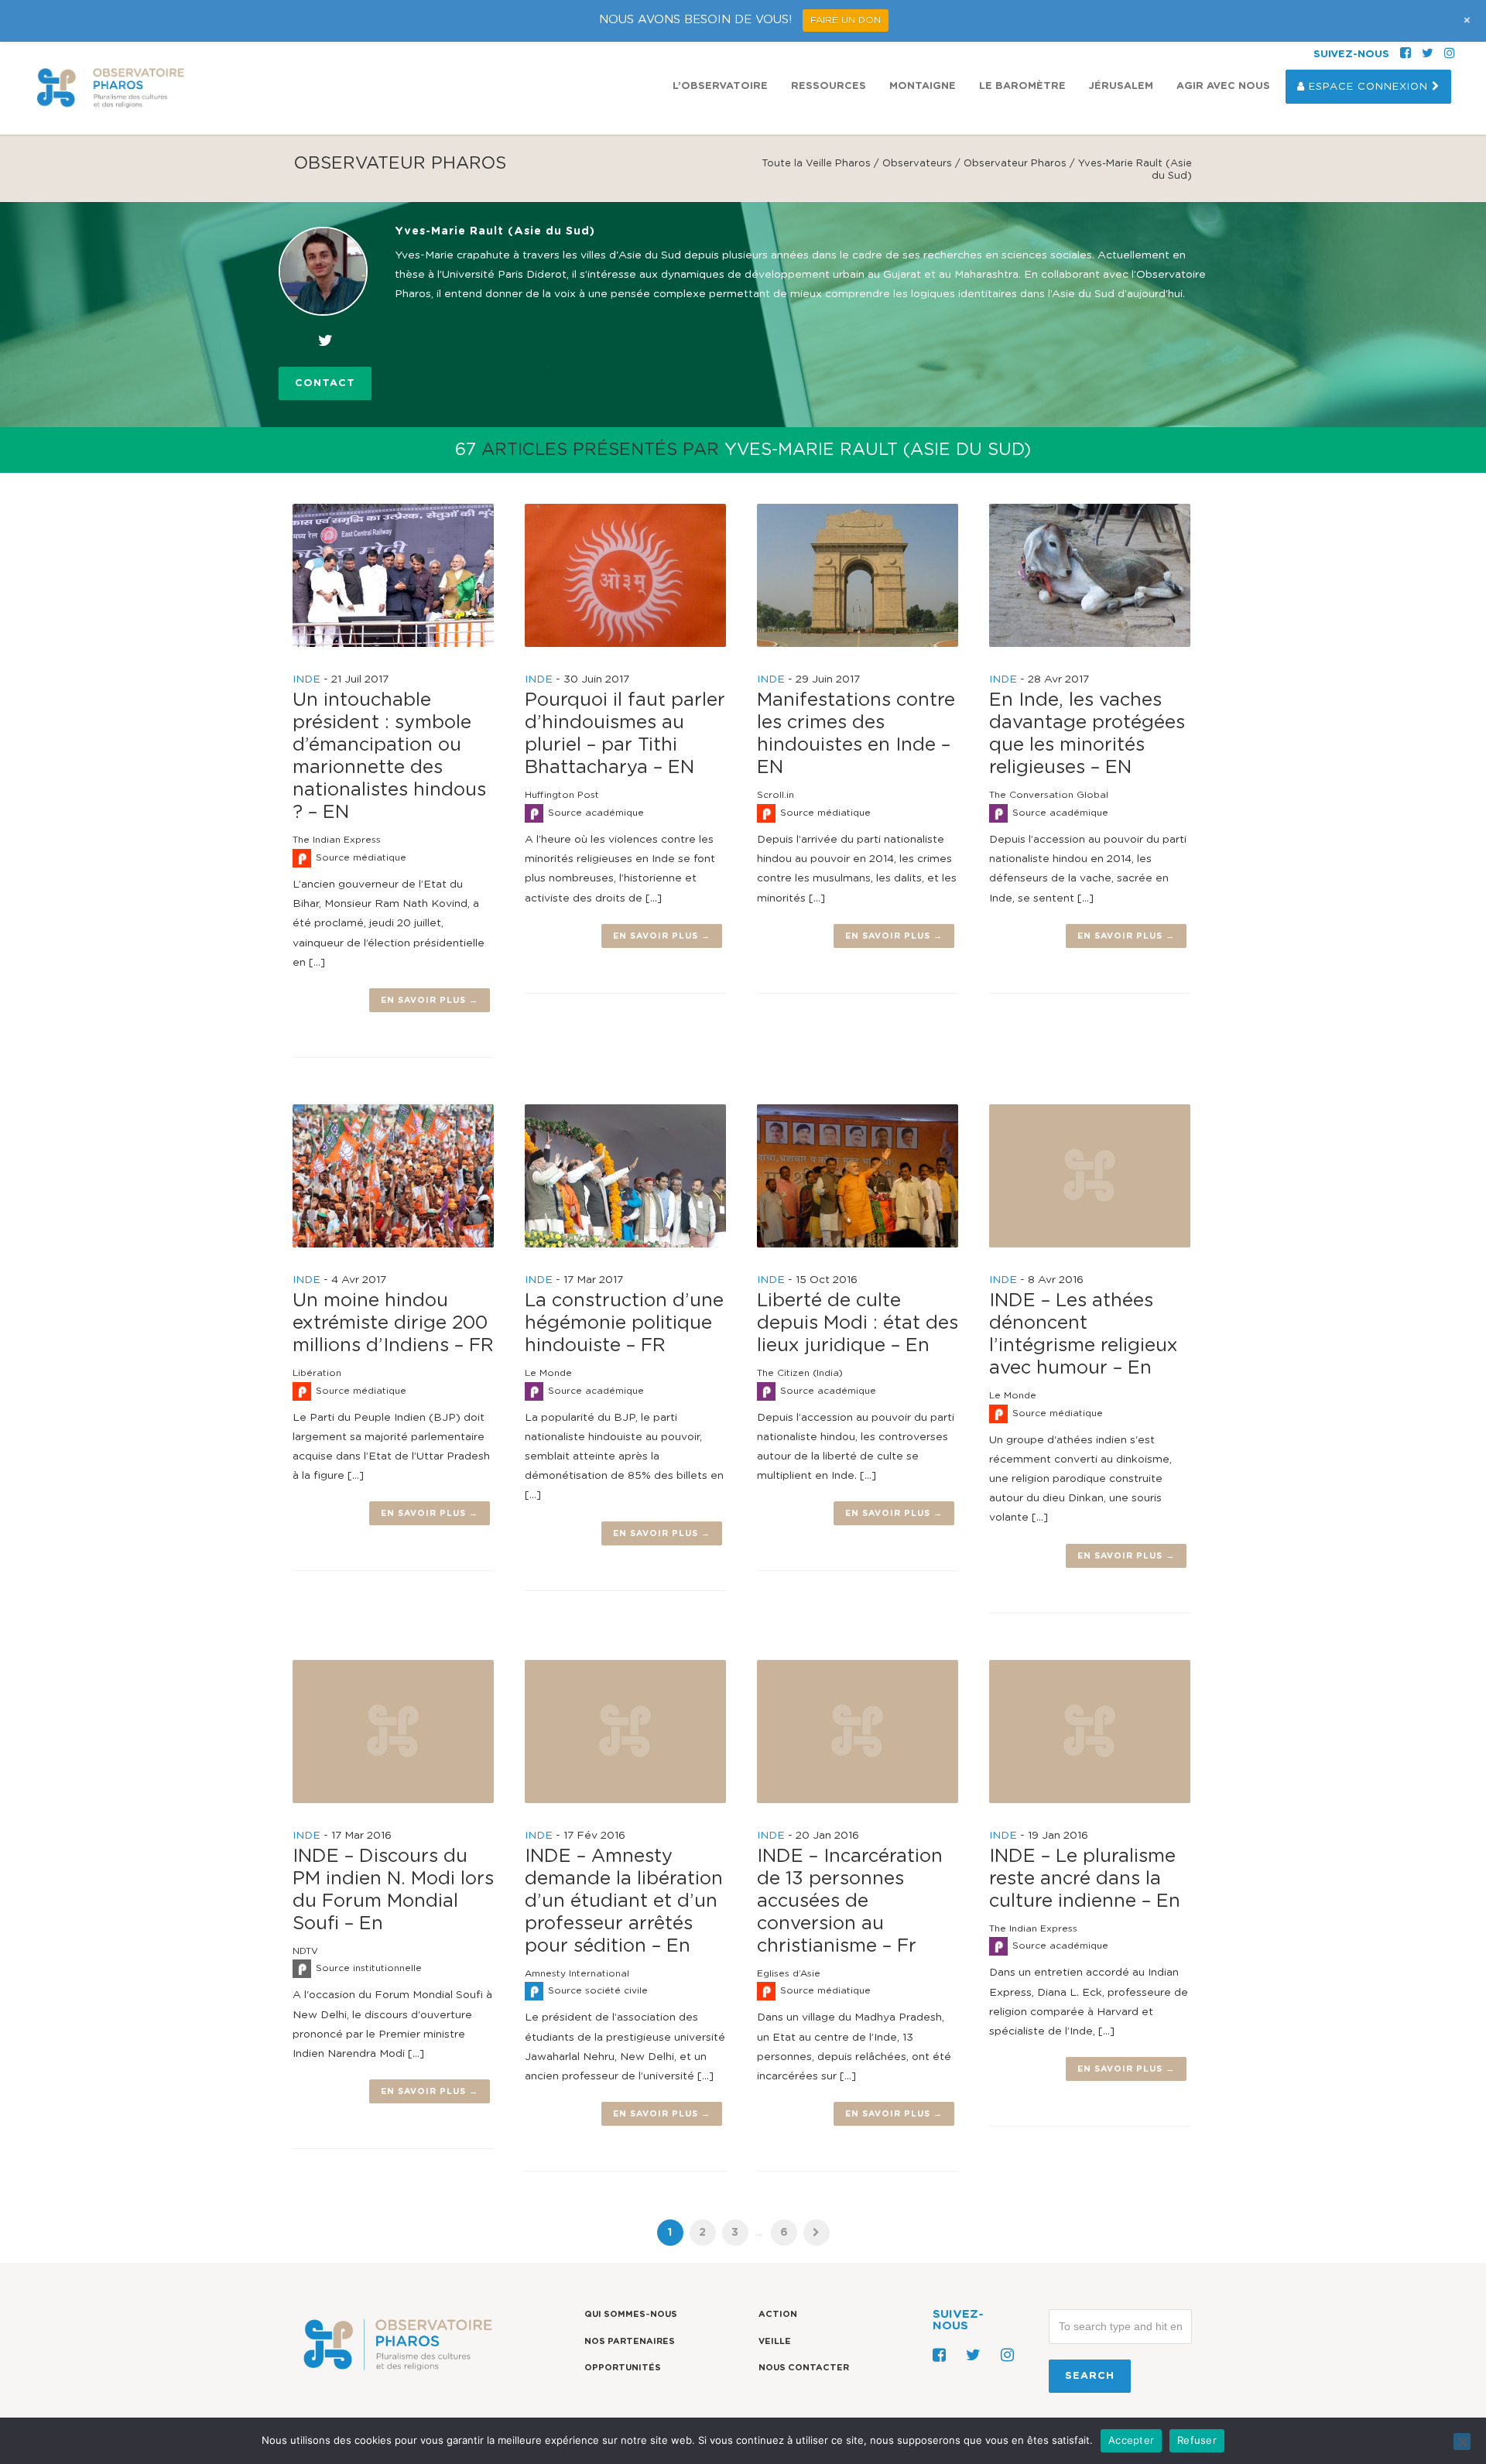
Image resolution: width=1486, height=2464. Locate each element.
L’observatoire (720, 86)
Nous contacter (804, 2368)
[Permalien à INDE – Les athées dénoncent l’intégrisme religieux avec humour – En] (1090, 1176)
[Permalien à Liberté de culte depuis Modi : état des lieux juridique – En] (858, 1176)
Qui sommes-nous (631, 2314)
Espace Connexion (1368, 87)
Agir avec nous (1223, 86)
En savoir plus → (430, 1000)
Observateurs (917, 164)
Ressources (829, 86)
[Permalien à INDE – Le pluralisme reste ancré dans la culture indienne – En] (1090, 1732)
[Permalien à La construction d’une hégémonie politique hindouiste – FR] (625, 1176)
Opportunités (623, 2368)
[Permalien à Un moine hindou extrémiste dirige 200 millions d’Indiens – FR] (393, 1176)
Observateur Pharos (1015, 164)
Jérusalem (1121, 86)
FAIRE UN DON (846, 20)
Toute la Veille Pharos (816, 164)
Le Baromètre (1022, 86)
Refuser (1197, 2440)
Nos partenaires (630, 2341)
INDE (306, 679)
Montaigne (923, 86)
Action (778, 2314)
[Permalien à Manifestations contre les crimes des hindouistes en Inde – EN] (858, 575)
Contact (325, 383)
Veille (775, 2341)
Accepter (1131, 2440)
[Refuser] (1462, 2442)
